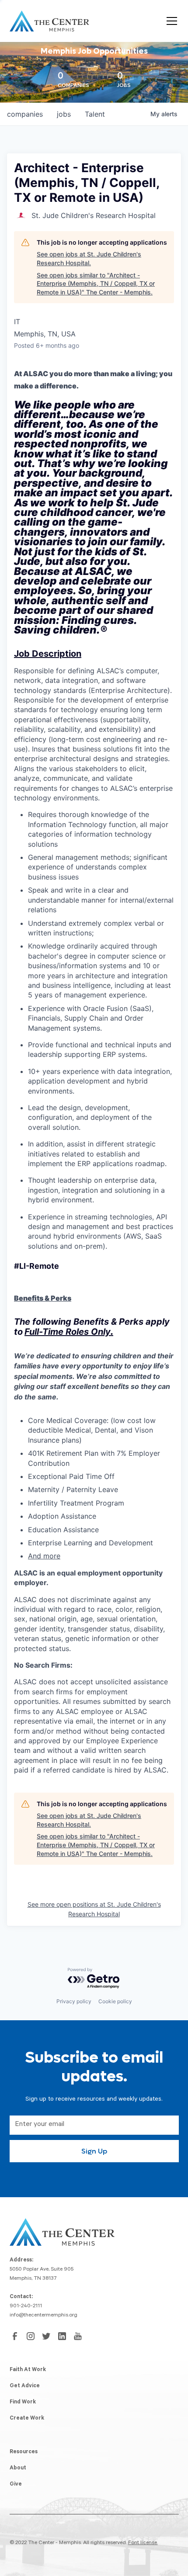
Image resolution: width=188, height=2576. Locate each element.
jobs (64, 114)
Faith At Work (28, 2370)
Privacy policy (74, 2001)
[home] (49, 21)
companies (25, 114)
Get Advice (25, 2386)
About (18, 2469)
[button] (170, 21)
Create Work (27, 2419)
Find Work (23, 2403)
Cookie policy (115, 2001)
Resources (24, 2452)
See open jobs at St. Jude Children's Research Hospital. (89, 258)
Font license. (143, 2543)
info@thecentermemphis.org (44, 2316)
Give (16, 2485)
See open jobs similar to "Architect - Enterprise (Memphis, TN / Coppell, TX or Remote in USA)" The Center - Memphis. (96, 284)
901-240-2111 (26, 2306)
